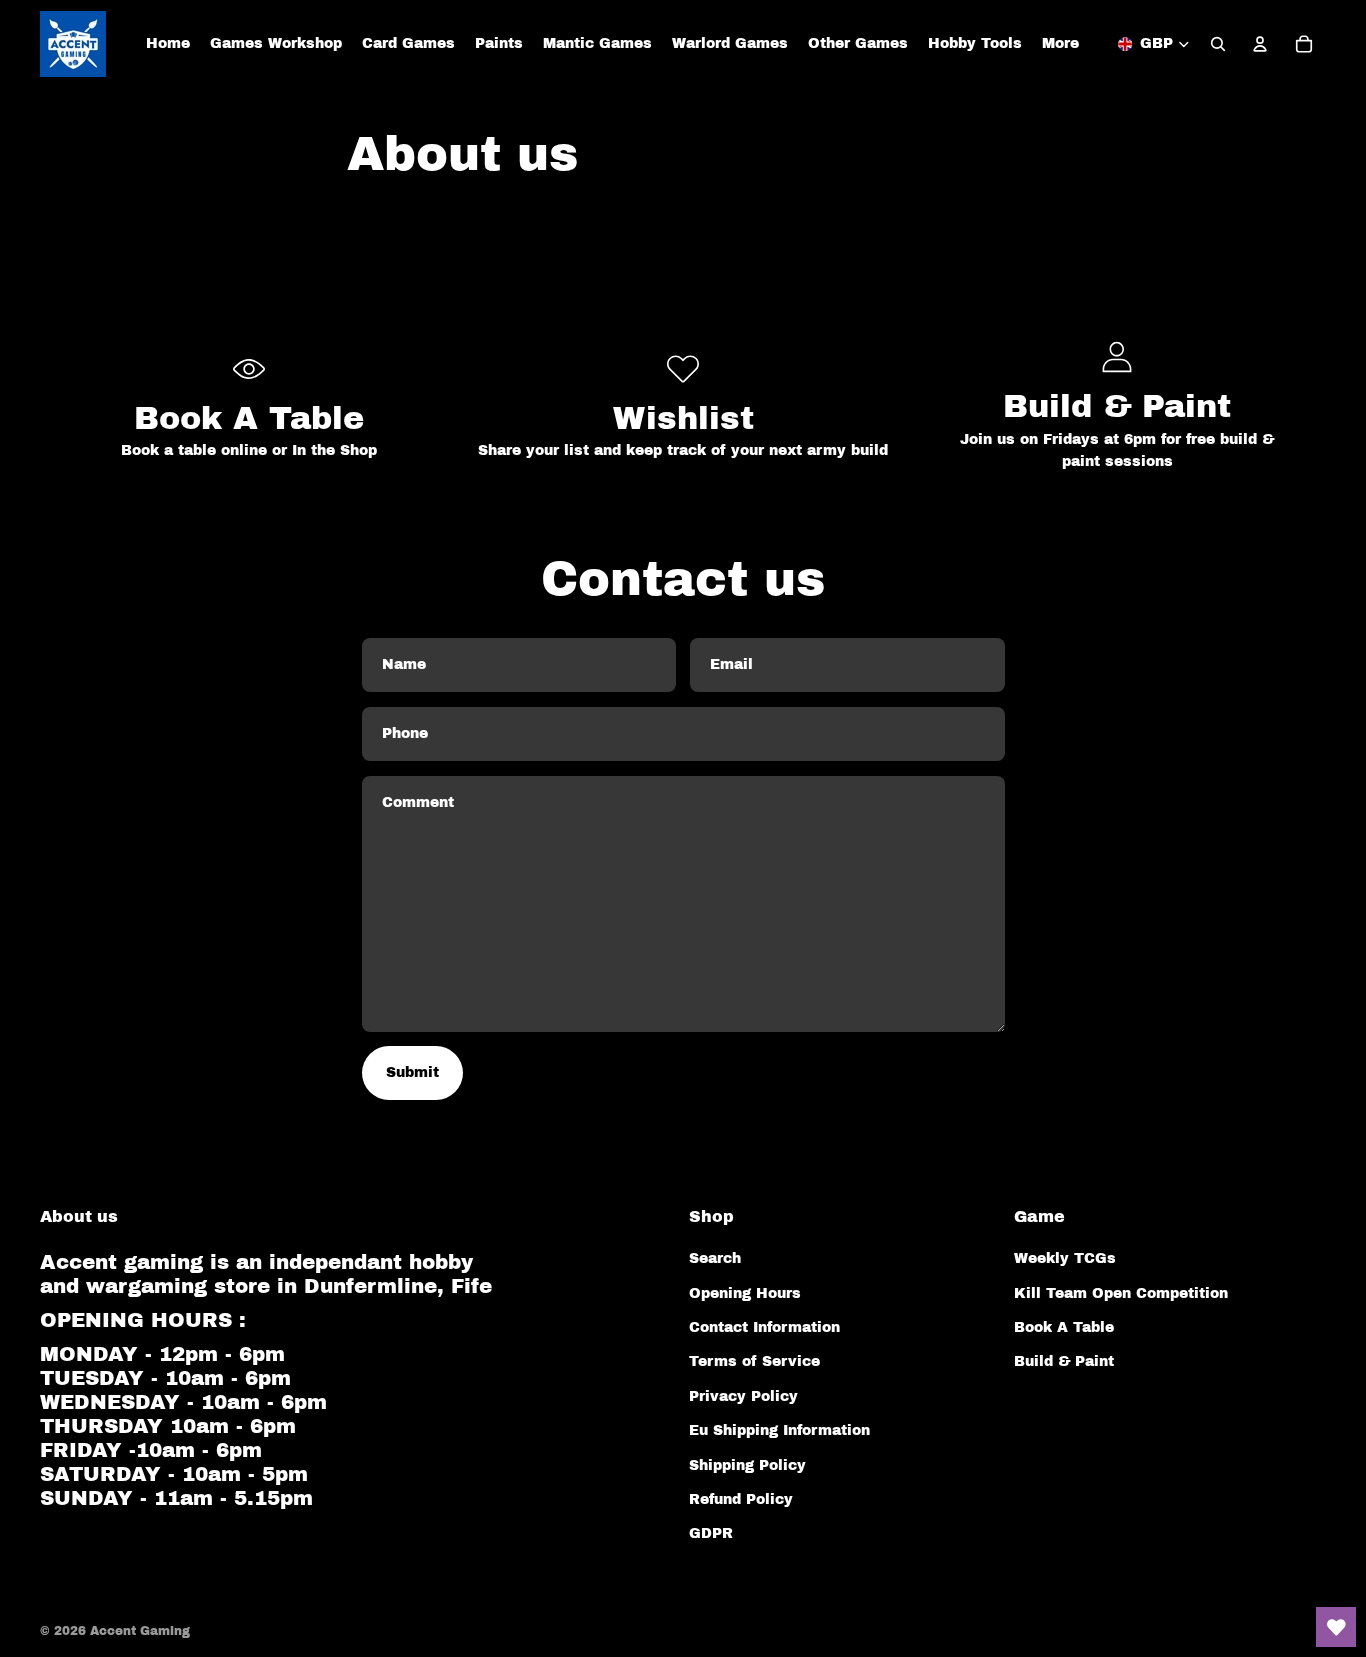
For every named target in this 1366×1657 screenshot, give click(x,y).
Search (715, 1258)
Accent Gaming (140, 1631)
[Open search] (1218, 44)
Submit (412, 1072)
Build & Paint (1064, 1361)
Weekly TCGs (1065, 1258)
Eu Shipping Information (779, 1430)
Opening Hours (745, 1293)
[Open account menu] (1260, 44)
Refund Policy (741, 1499)
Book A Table (1064, 1327)
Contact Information (764, 1327)
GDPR (711, 1533)
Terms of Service (754, 1361)
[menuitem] (1060, 44)
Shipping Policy (747, 1465)
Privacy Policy (743, 1396)
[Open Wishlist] (1336, 1627)
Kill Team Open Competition (1121, 1293)
